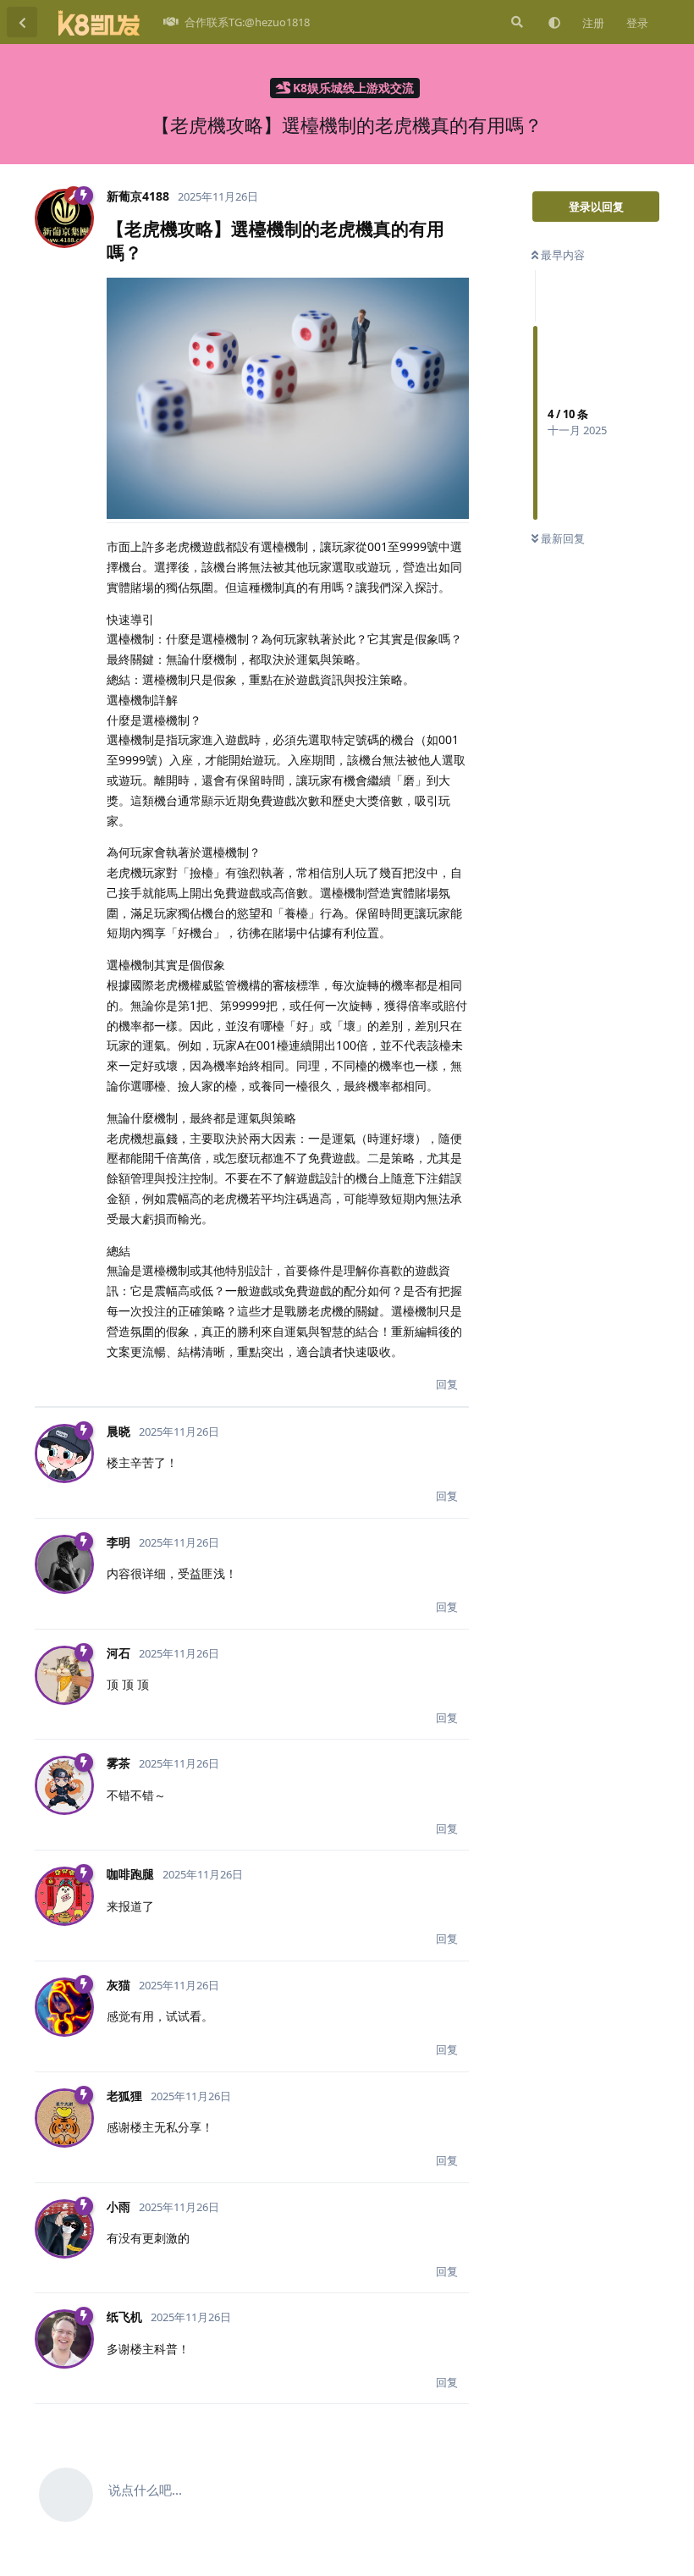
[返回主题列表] (22, 22)
